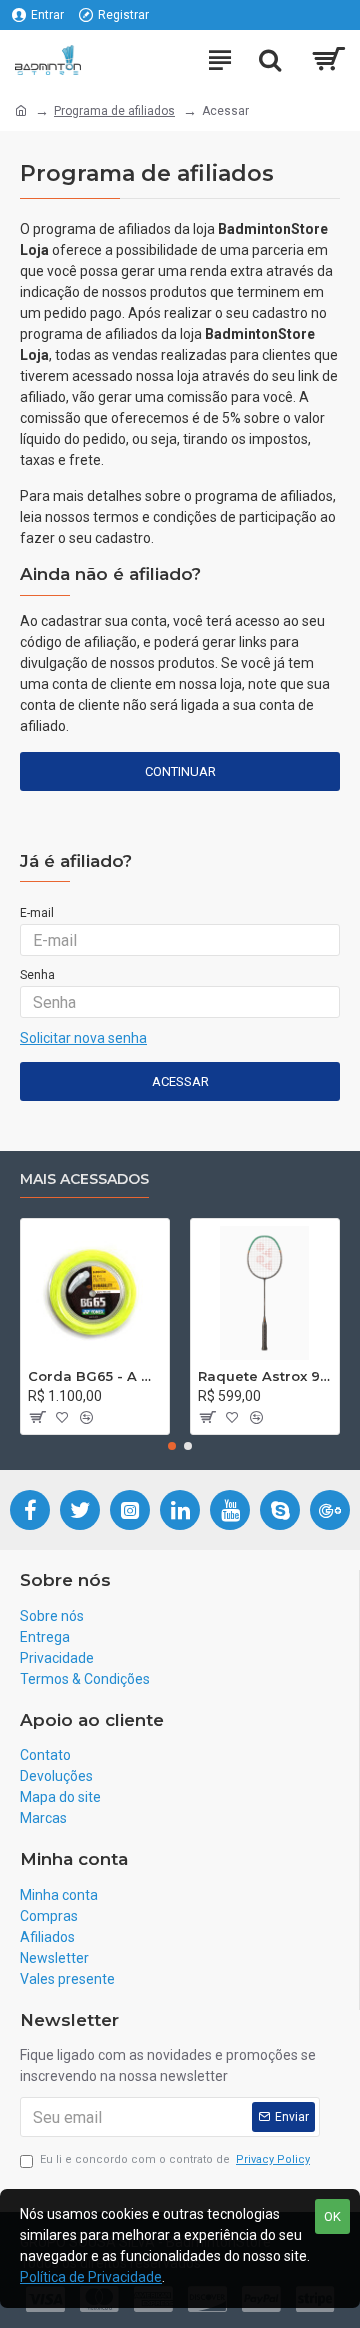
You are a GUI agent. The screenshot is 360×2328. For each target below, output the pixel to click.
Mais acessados (84, 1179)
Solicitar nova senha (83, 1038)
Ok (332, 2216)
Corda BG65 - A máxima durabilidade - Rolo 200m (95, 1376)
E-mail (37, 913)
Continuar (180, 771)
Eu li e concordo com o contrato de (175, 2159)
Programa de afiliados (114, 111)
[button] (172, 1446)
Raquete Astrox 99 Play (265, 1376)
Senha (37, 975)
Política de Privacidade (91, 2277)
